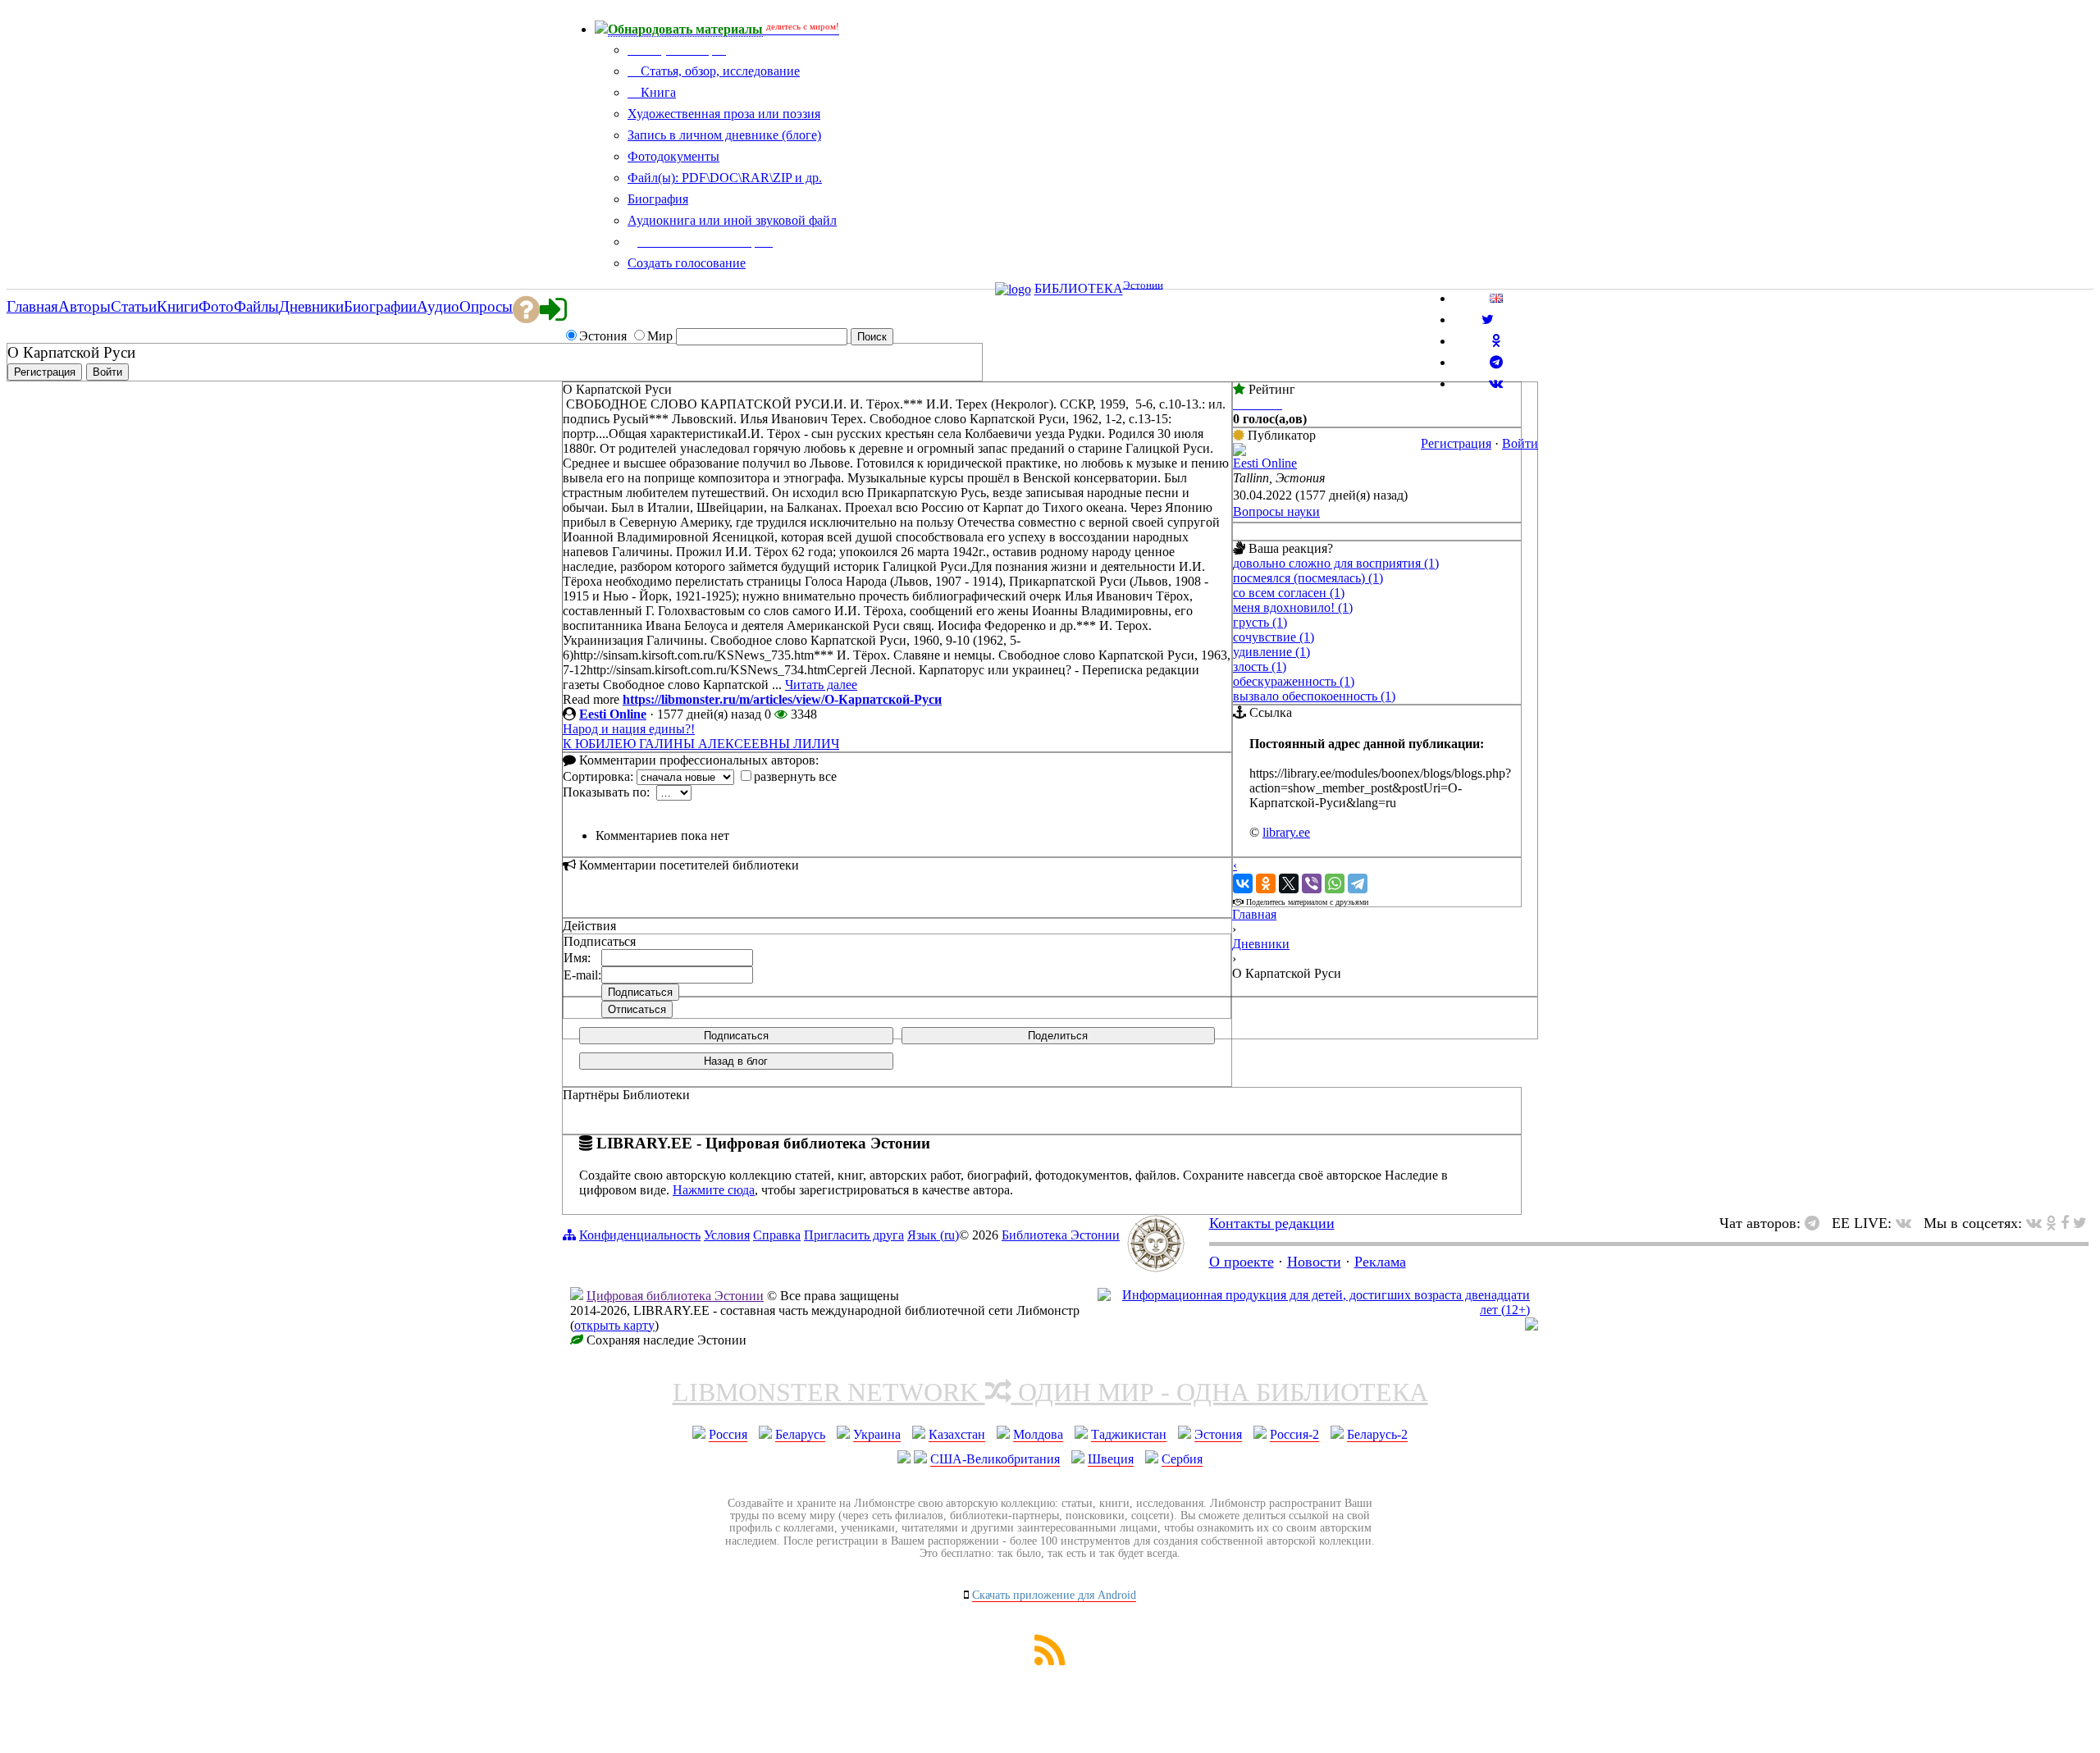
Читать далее (821, 685)
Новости (1314, 1262)
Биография (658, 199)
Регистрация (1456, 443)
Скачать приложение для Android (1054, 1595)
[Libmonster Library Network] (1532, 1326)
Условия (727, 1235)
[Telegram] (1358, 883)
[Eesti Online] (1239, 452)
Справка (777, 1235)
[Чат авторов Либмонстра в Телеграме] (1496, 362)
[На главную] (1156, 1267)
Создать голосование (687, 263)
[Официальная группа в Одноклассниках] (1496, 341)
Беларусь (800, 1434)
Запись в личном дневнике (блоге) (724, 135)
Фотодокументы (673, 156)
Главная (1254, 914)
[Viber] (1312, 883)
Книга (657, 92)
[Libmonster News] (2080, 1223)
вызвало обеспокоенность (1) (1314, 696)
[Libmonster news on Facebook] (2065, 1223)
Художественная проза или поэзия (724, 114)
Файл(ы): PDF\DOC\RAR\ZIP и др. (725, 178)
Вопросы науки (1276, 511)
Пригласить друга (854, 1235)
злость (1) (1260, 667)
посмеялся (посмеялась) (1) (1308, 578)
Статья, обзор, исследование (719, 71)
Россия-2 (1294, 1434)
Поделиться (1058, 1036)
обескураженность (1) (1294, 681)
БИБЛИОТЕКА (1079, 289)
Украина (877, 1434)
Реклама (1380, 1262)
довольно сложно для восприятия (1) (1336, 563)
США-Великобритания (995, 1459)
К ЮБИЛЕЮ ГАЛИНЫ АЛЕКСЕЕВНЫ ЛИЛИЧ (701, 744)
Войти (1520, 443)
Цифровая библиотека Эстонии (675, 1296)
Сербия (1182, 1459)
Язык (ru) (933, 1235)
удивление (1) (1271, 652)
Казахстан (957, 1434)
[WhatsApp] (1335, 883)
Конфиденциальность (640, 1235)
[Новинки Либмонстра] (2051, 1223)
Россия (728, 1434)
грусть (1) (1260, 622)
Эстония (1218, 1434)
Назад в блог (736, 1061)
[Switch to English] (1496, 298)
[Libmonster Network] (1314, 1310)
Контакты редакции (1272, 1223)
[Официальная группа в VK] (1496, 383)
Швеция (1111, 1459)
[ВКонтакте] (1243, 883)
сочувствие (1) (1274, 637)
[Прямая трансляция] (1908, 1223)
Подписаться (736, 1036)
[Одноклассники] (1266, 883)
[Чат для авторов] (1816, 1223)
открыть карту (614, 1325)
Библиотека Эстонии (1061, 1235)
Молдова (1038, 1434)
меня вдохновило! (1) (1293, 607)
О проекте (1242, 1262)
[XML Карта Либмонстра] (1050, 1661)
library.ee (1286, 832)
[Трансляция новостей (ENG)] (1488, 320)
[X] (1289, 883)
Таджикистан (1129, 1434)
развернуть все (795, 776)
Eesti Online (613, 714)
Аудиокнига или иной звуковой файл (732, 220)
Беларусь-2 (1377, 1434)
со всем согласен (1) (1289, 593)
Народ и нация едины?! (629, 729)
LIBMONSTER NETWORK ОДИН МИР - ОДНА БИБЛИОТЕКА (1050, 1392)
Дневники (1261, 944)
